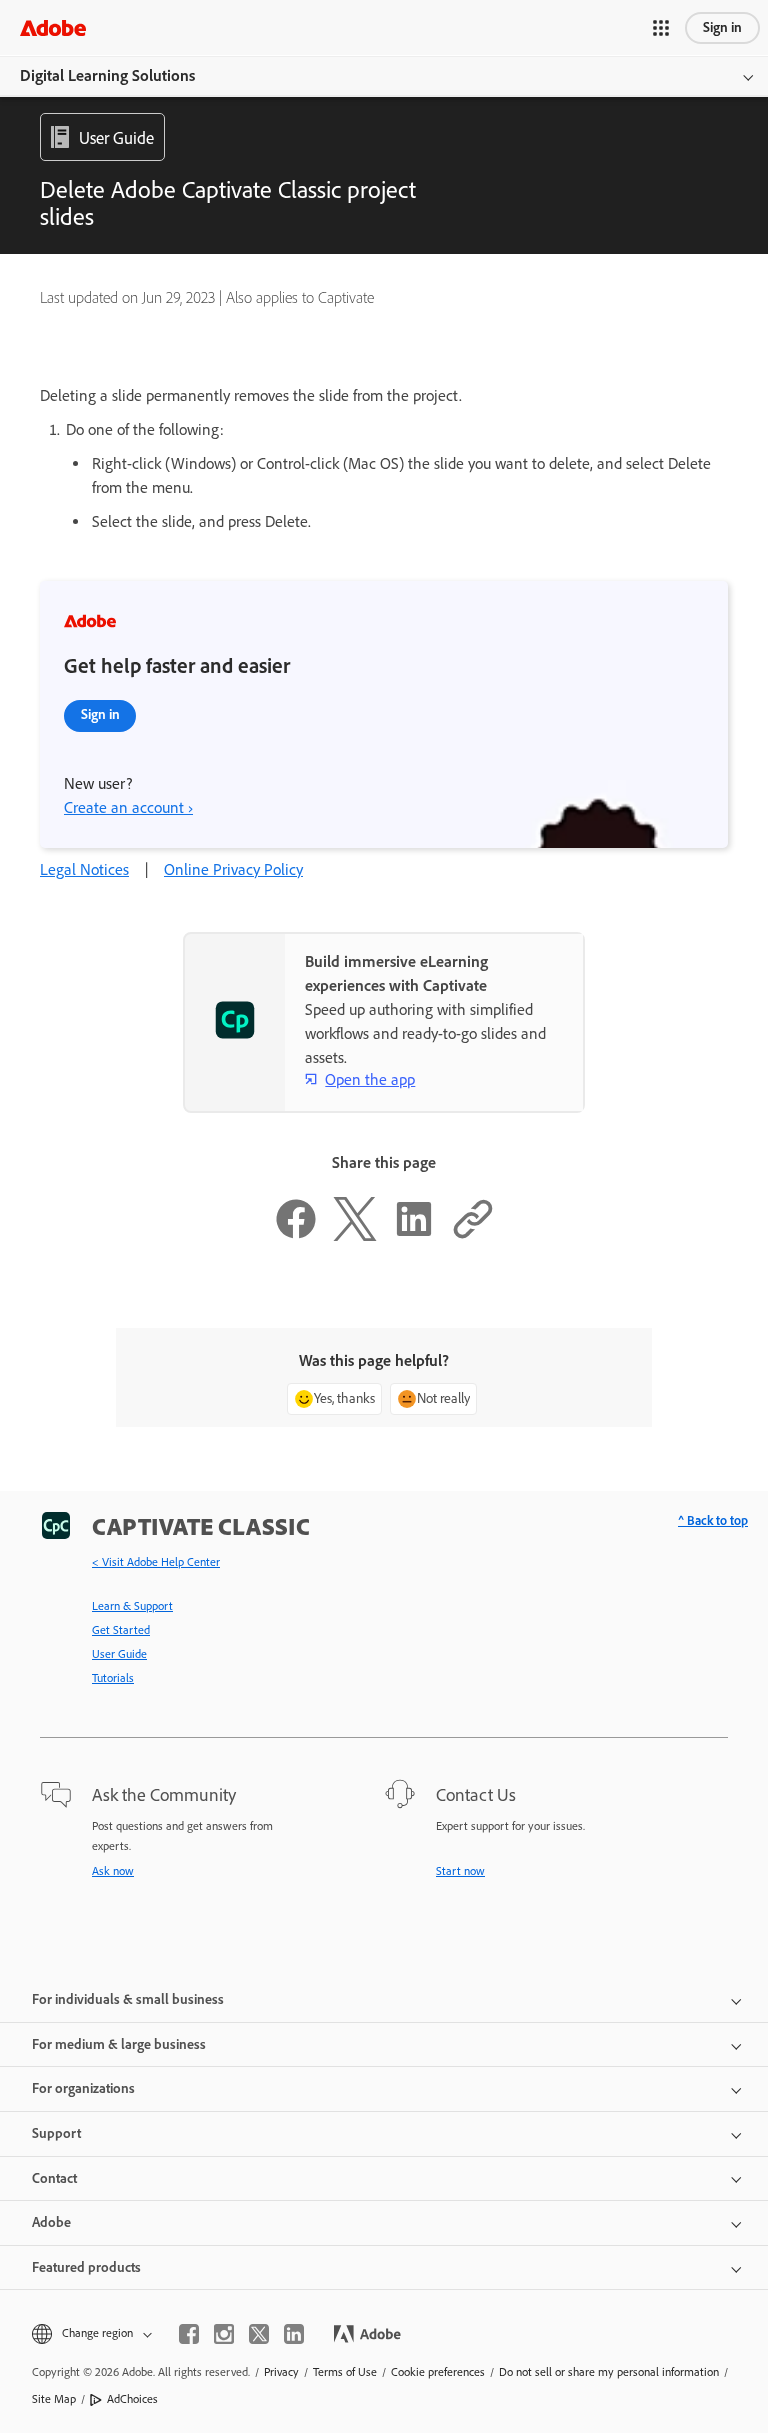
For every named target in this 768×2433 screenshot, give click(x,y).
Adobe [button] (51, 2222)
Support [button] (56, 2133)
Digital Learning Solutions (107, 75)
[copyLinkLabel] (473, 1235)
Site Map (54, 2399)
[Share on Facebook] (296, 1235)
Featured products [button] (86, 2267)
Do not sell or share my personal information (609, 2372)
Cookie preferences (438, 2372)
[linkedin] (294, 2334)
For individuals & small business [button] (128, 1999)
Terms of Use (345, 2372)
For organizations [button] (83, 2088)
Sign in (722, 27)
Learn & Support (132, 1606)
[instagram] (224, 2334)
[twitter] (259, 2334)
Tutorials (113, 1678)
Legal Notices (84, 869)
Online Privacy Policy (233, 869)
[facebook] (189, 2334)
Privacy (281, 2372)
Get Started (121, 1630)
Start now (460, 1871)
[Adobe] (53, 27)
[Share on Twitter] (355, 1235)
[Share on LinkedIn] (414, 1235)
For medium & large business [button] (119, 2044)
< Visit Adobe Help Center (156, 1562)
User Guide (119, 1654)
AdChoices (132, 2399)
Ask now (113, 1871)
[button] (661, 28)
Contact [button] (54, 2178)
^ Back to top (713, 1520)
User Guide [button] (116, 138)
